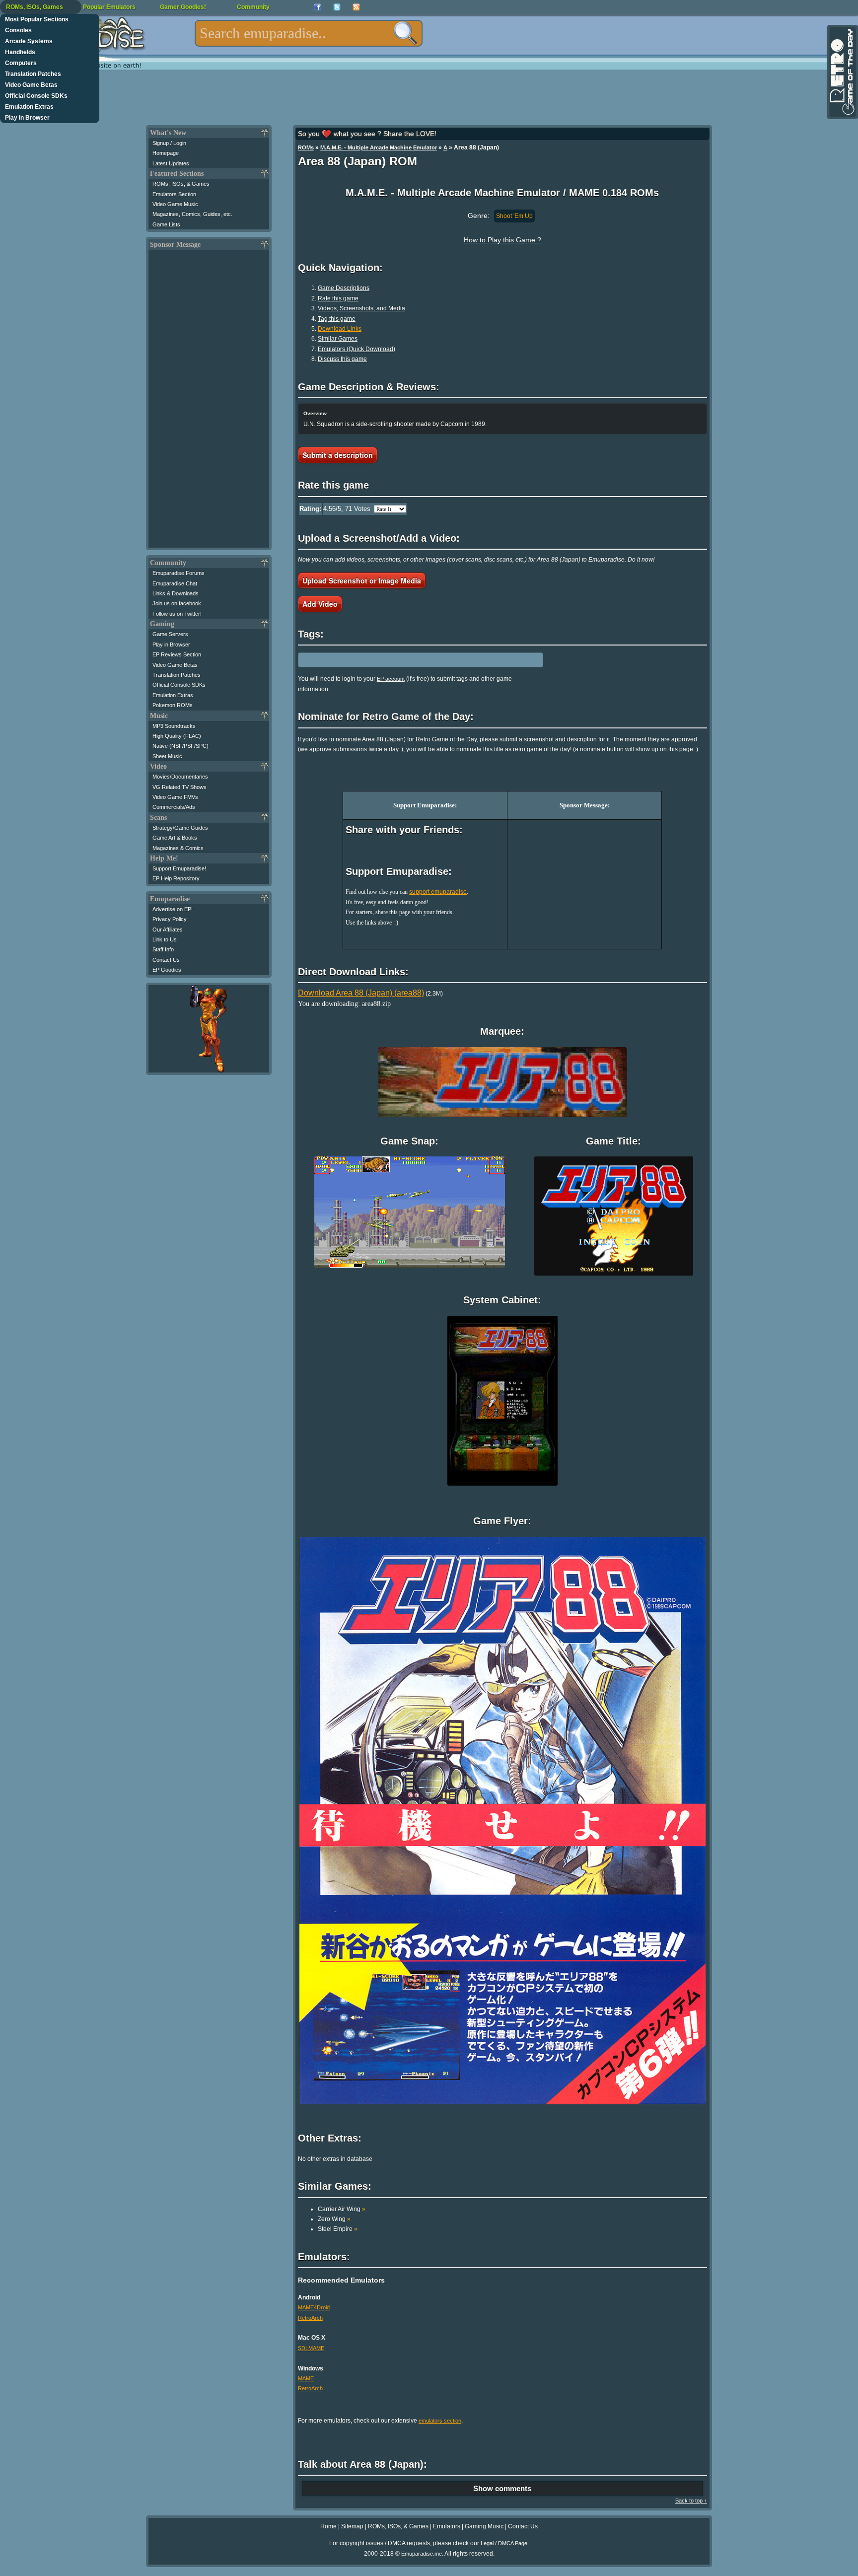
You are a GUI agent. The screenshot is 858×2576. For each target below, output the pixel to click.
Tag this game (337, 319)
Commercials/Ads (174, 807)
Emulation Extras (29, 107)
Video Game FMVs (175, 797)
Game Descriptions (344, 288)
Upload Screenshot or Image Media (362, 580)
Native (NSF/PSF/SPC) (180, 746)
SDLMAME (311, 2348)
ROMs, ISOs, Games (35, 7)
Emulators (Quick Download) (357, 349)
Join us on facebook (177, 603)
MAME (306, 2378)
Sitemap (352, 2526)
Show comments (502, 2488)
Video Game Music (175, 204)
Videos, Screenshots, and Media (361, 308)
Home (328, 2526)
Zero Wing (334, 2219)
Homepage (166, 153)
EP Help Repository (176, 878)
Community (253, 7)
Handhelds (20, 52)
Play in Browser (27, 118)
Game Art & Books (175, 838)
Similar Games (338, 339)
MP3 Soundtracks (174, 726)
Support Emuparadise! (179, 868)
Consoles (18, 30)
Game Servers (170, 634)
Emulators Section (174, 194)
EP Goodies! (168, 970)
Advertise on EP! (173, 909)
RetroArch (310, 2318)
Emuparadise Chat (175, 583)
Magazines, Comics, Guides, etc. (192, 214)
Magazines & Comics (178, 848)
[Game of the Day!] (842, 72)
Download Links (340, 329)
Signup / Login (169, 143)
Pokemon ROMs (173, 705)
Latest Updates (171, 163)
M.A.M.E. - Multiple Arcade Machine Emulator (379, 147)
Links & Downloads (176, 593)
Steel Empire (338, 2229)
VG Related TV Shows (179, 787)
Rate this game (338, 298)
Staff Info (163, 949)
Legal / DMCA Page (504, 2543)
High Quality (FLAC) (177, 736)
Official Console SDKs (36, 96)
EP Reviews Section (177, 654)
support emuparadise (438, 892)
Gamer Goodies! (183, 7)
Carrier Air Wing (342, 2209)
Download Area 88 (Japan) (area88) (361, 993)
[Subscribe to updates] (356, 7)
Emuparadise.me (422, 2554)
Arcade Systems (29, 41)
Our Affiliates (168, 930)
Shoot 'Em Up (514, 216)
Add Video (320, 604)
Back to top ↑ (691, 2501)
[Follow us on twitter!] (337, 7)
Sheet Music (167, 756)
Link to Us (165, 939)
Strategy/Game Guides (180, 828)
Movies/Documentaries (180, 777)
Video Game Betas (31, 85)
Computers (21, 63)
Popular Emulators (109, 7)
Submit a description (338, 455)
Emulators (447, 2526)
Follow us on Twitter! (177, 614)
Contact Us (166, 960)
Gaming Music (484, 2526)
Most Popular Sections (37, 19)
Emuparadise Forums (179, 573)
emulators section (440, 2421)
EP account (391, 679)
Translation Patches (33, 74)
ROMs (306, 147)
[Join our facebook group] (318, 7)
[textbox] (309, 33)
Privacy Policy (170, 919)
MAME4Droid (314, 2307)
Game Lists (166, 224)
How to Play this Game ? (502, 240)
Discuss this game (342, 359)
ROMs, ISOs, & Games (181, 184)
